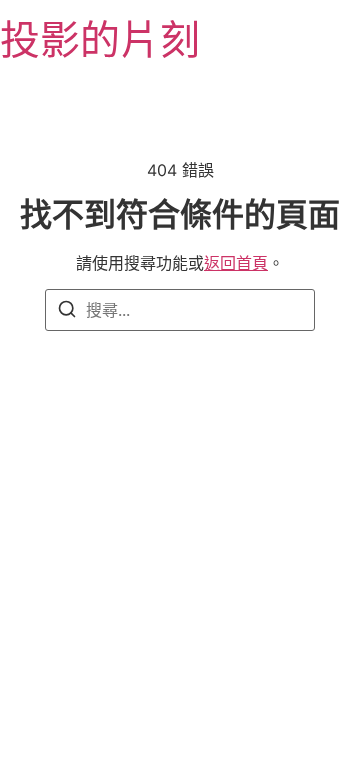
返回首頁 (236, 263)
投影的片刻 (100, 39)
